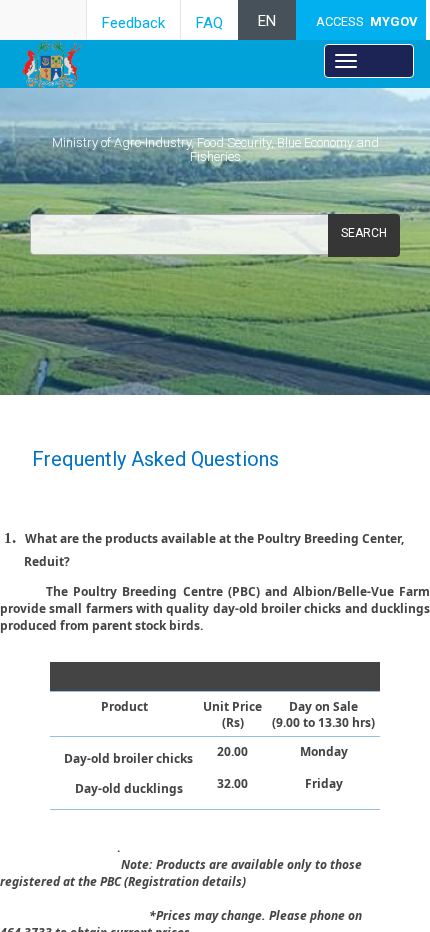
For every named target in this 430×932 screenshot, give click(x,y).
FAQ (209, 23)
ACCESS (367, 21)
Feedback (133, 23)
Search (364, 233)
